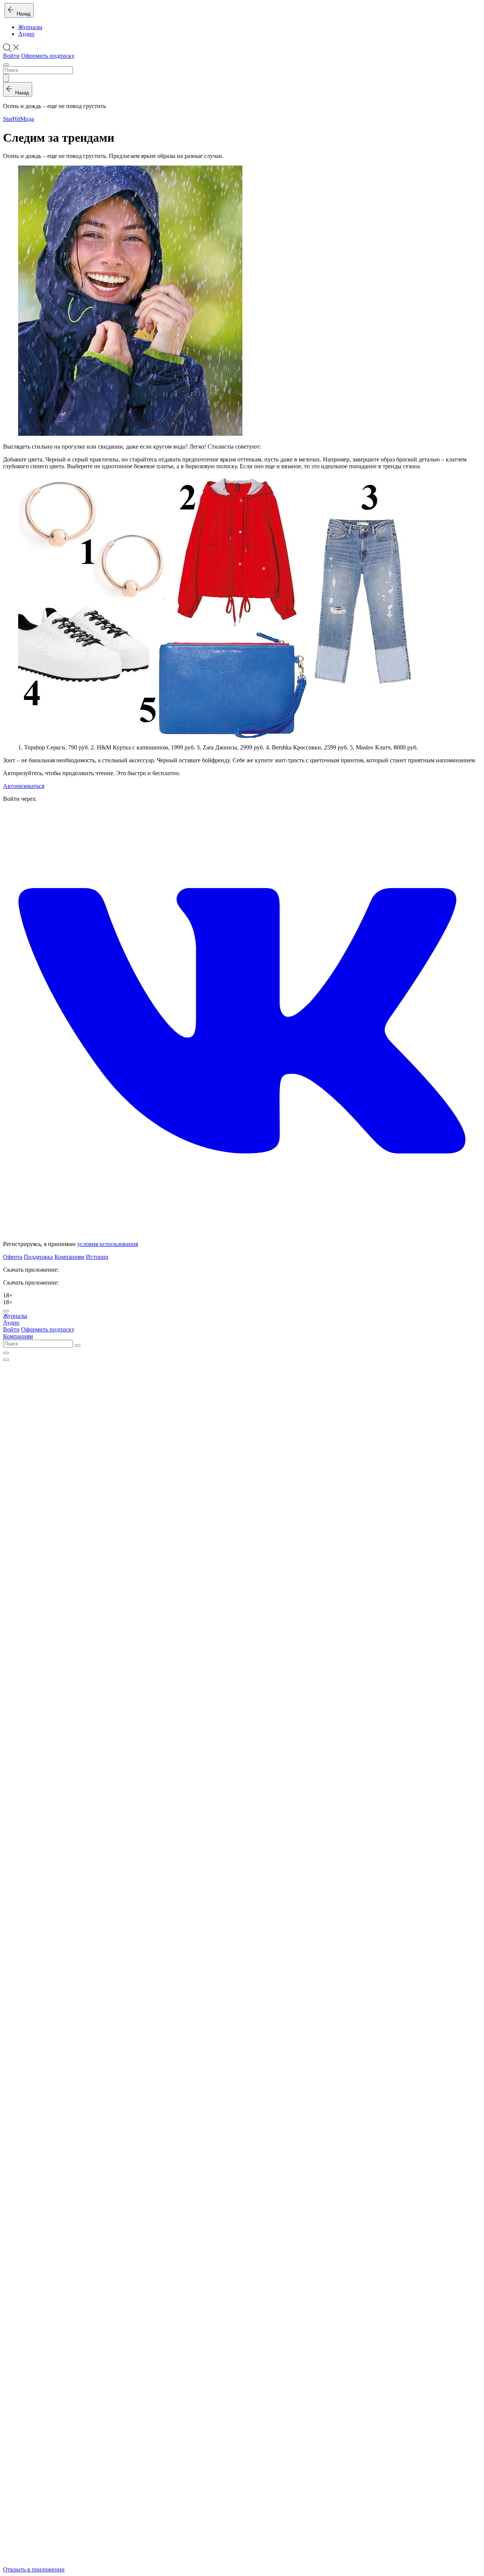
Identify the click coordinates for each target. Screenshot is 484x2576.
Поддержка (38, 1257)
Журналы (30, 27)
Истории (97, 1257)
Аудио (26, 34)
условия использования (108, 1244)
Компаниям (69, 1257)
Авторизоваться (24, 786)
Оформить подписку (48, 56)
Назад (22, 14)
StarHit (12, 119)
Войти (11, 56)
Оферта (13, 1257)
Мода (27, 119)
